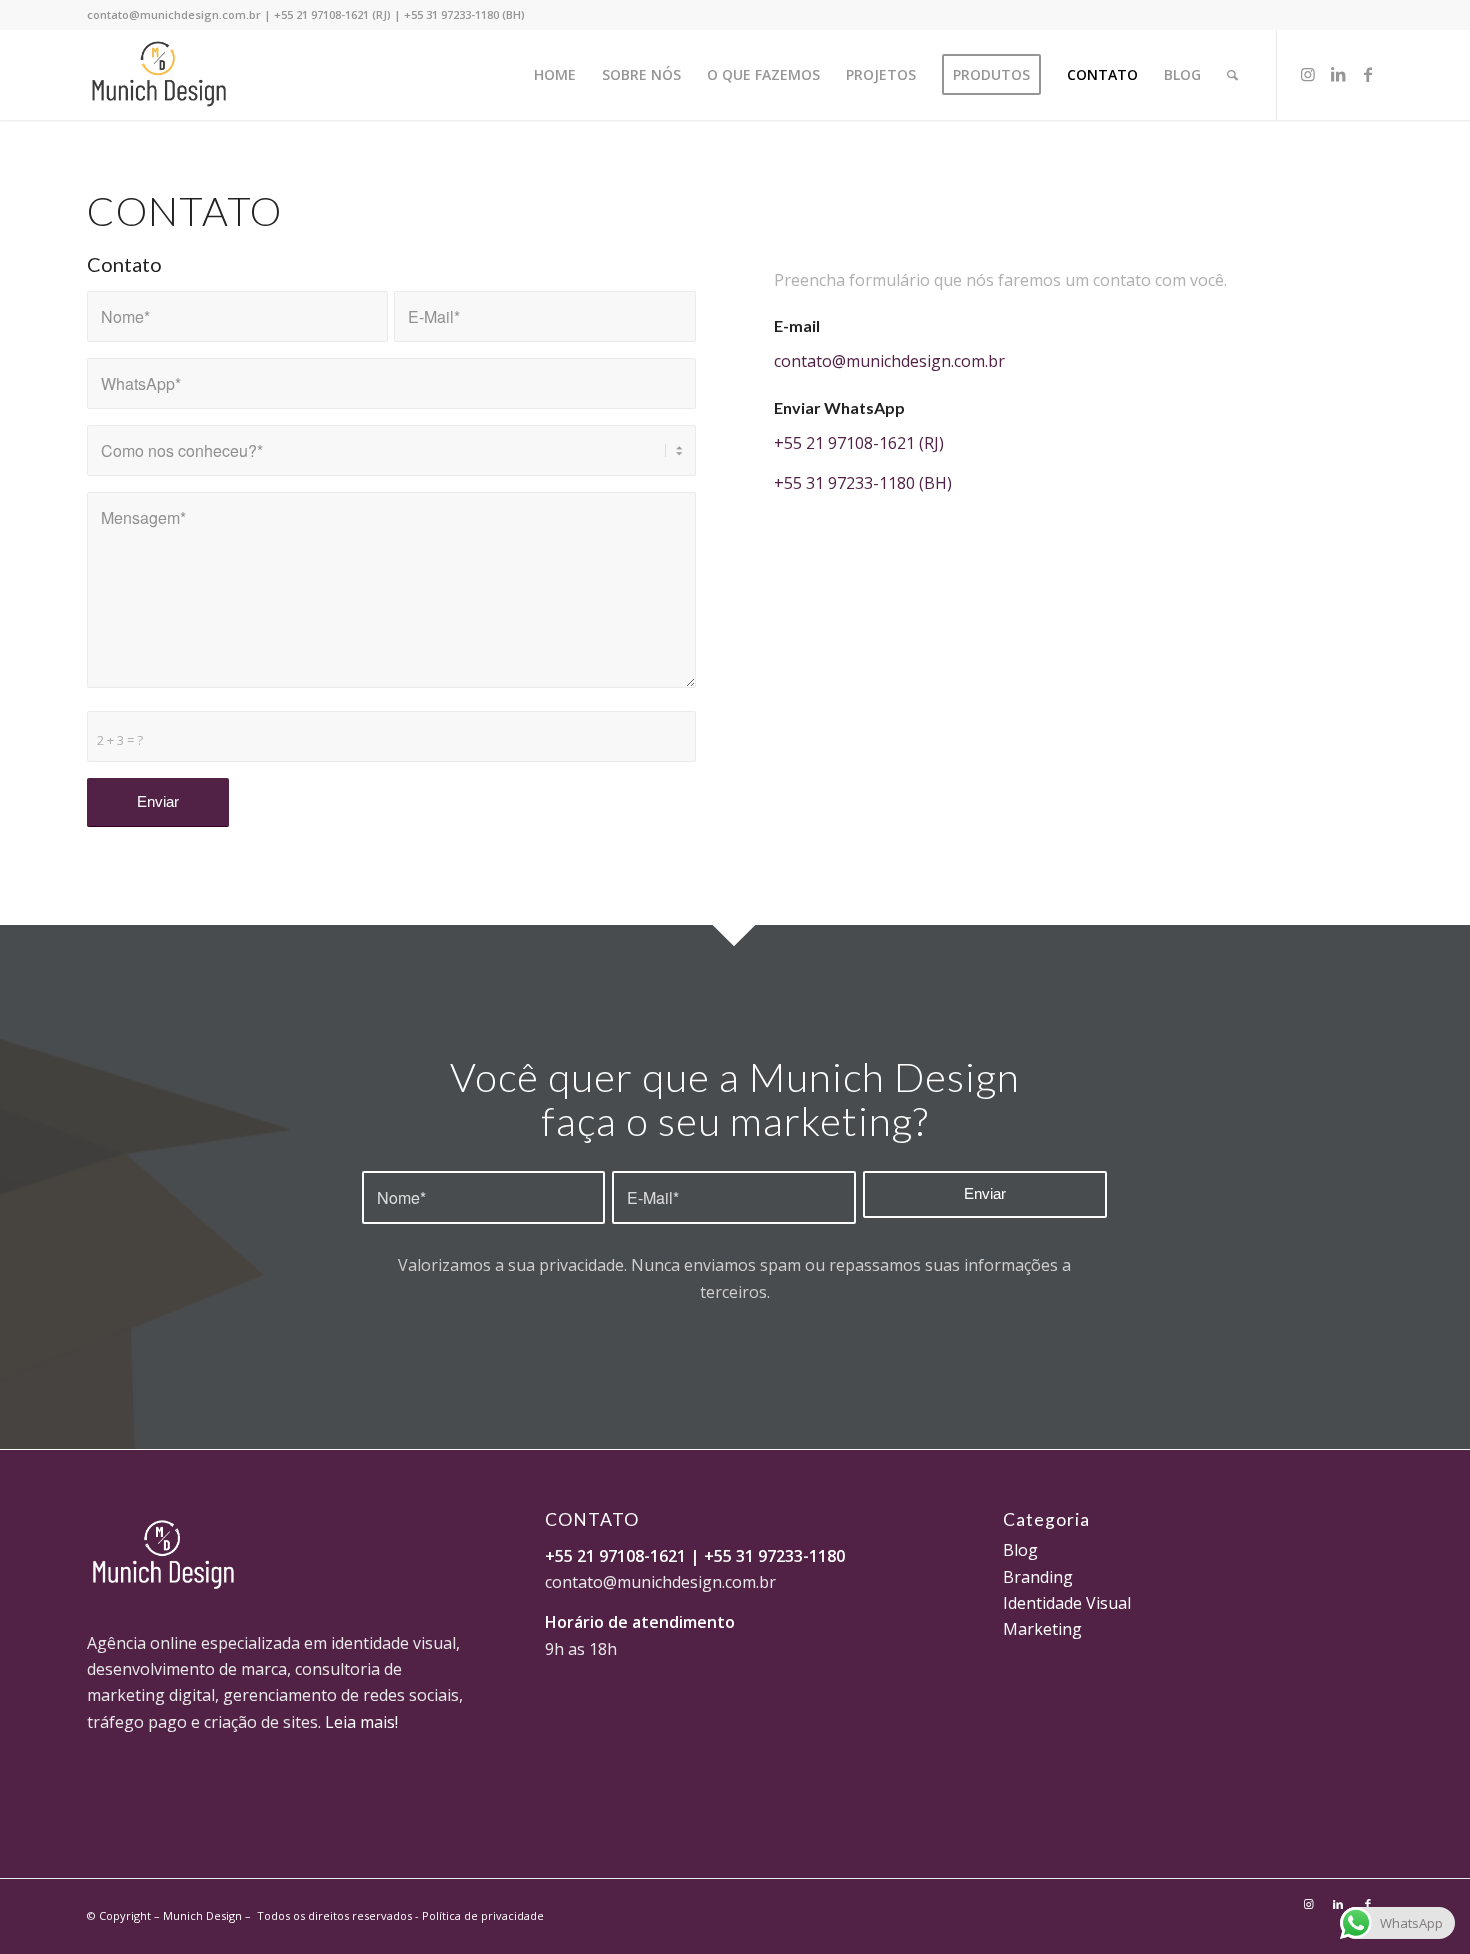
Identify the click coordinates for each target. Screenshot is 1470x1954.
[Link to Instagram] (1308, 74)
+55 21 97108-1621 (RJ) (332, 14)
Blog (1020, 1550)
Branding (1038, 1577)
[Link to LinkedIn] (1338, 74)
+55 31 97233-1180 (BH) (464, 14)
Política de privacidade (483, 1915)
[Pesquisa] (1232, 75)
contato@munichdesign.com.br (174, 14)
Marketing (1042, 1629)
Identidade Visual (1067, 1603)
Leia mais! (361, 1722)
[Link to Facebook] (1368, 74)
